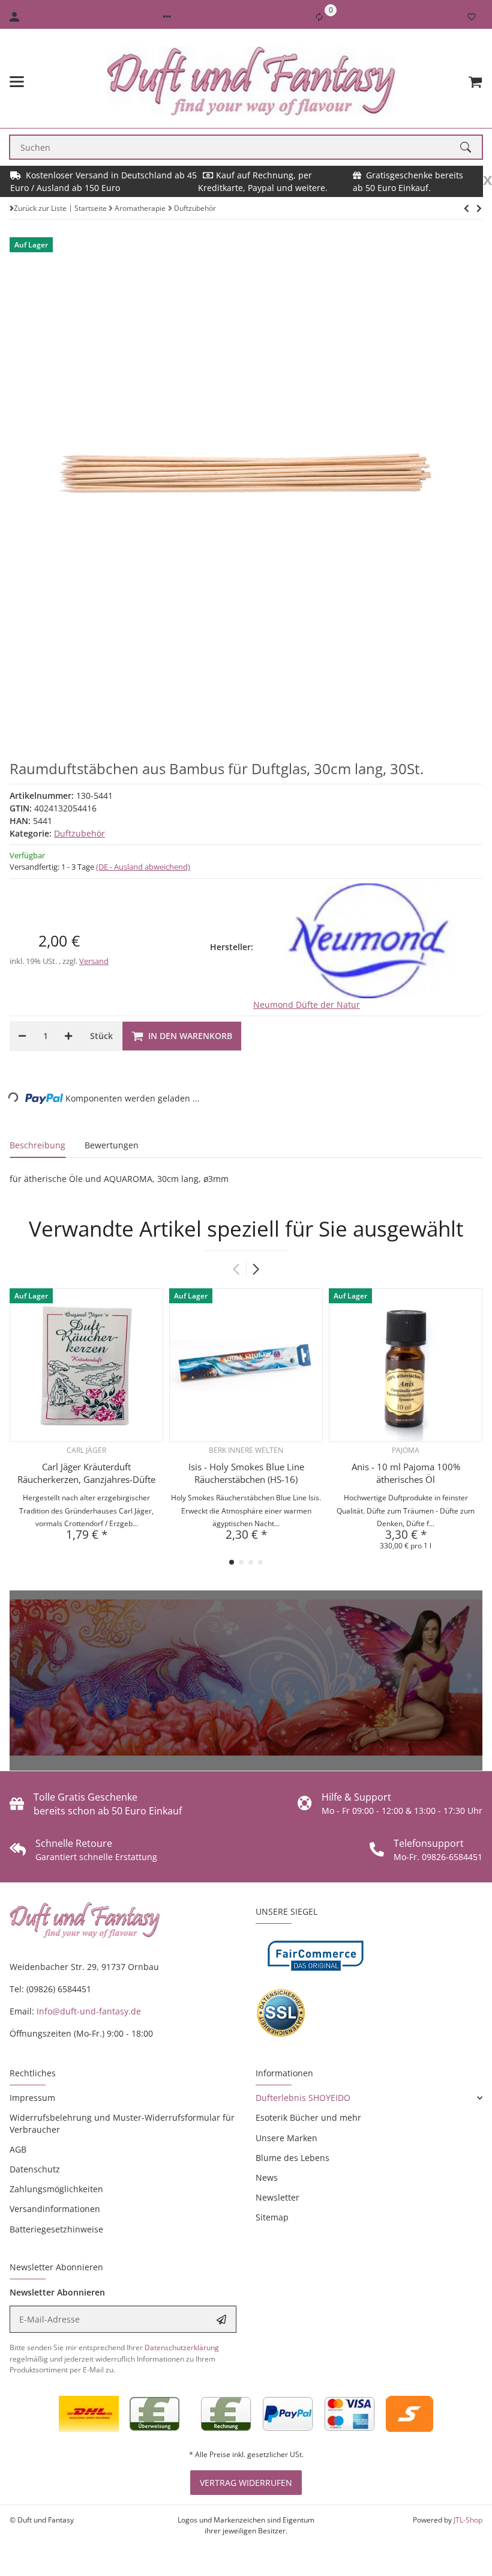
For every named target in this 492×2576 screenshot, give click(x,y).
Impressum (32, 2098)
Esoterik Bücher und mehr (308, 2117)
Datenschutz (35, 2169)
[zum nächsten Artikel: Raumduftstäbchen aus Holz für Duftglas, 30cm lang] (466, 208)
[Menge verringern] (22, 1036)
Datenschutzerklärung (182, 2347)
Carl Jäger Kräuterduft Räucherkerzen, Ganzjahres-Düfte (86, 1473)
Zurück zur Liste (40, 208)
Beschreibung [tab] (37, 1145)
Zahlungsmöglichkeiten (56, 2189)
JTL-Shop (468, 2520)
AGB (18, 2149)
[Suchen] (471, 147)
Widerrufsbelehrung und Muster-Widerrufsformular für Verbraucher (122, 2123)
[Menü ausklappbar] (17, 82)
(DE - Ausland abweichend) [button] (143, 867)
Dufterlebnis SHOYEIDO (303, 2098)
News (267, 2177)
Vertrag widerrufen (246, 2483)
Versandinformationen (55, 2209)
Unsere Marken (286, 2138)
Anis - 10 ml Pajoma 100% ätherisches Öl (406, 1473)
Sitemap (272, 2217)
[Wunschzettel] (472, 17)
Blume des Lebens (292, 2158)
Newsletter (277, 2197)
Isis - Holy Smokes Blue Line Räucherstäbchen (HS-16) (246, 1473)
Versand (94, 961)
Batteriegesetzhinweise (56, 2229)
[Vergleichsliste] (319, 17)
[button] (167, 17)
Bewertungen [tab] (112, 1145)
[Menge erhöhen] (68, 1036)
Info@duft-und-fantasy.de (89, 2011)
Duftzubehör (79, 833)
